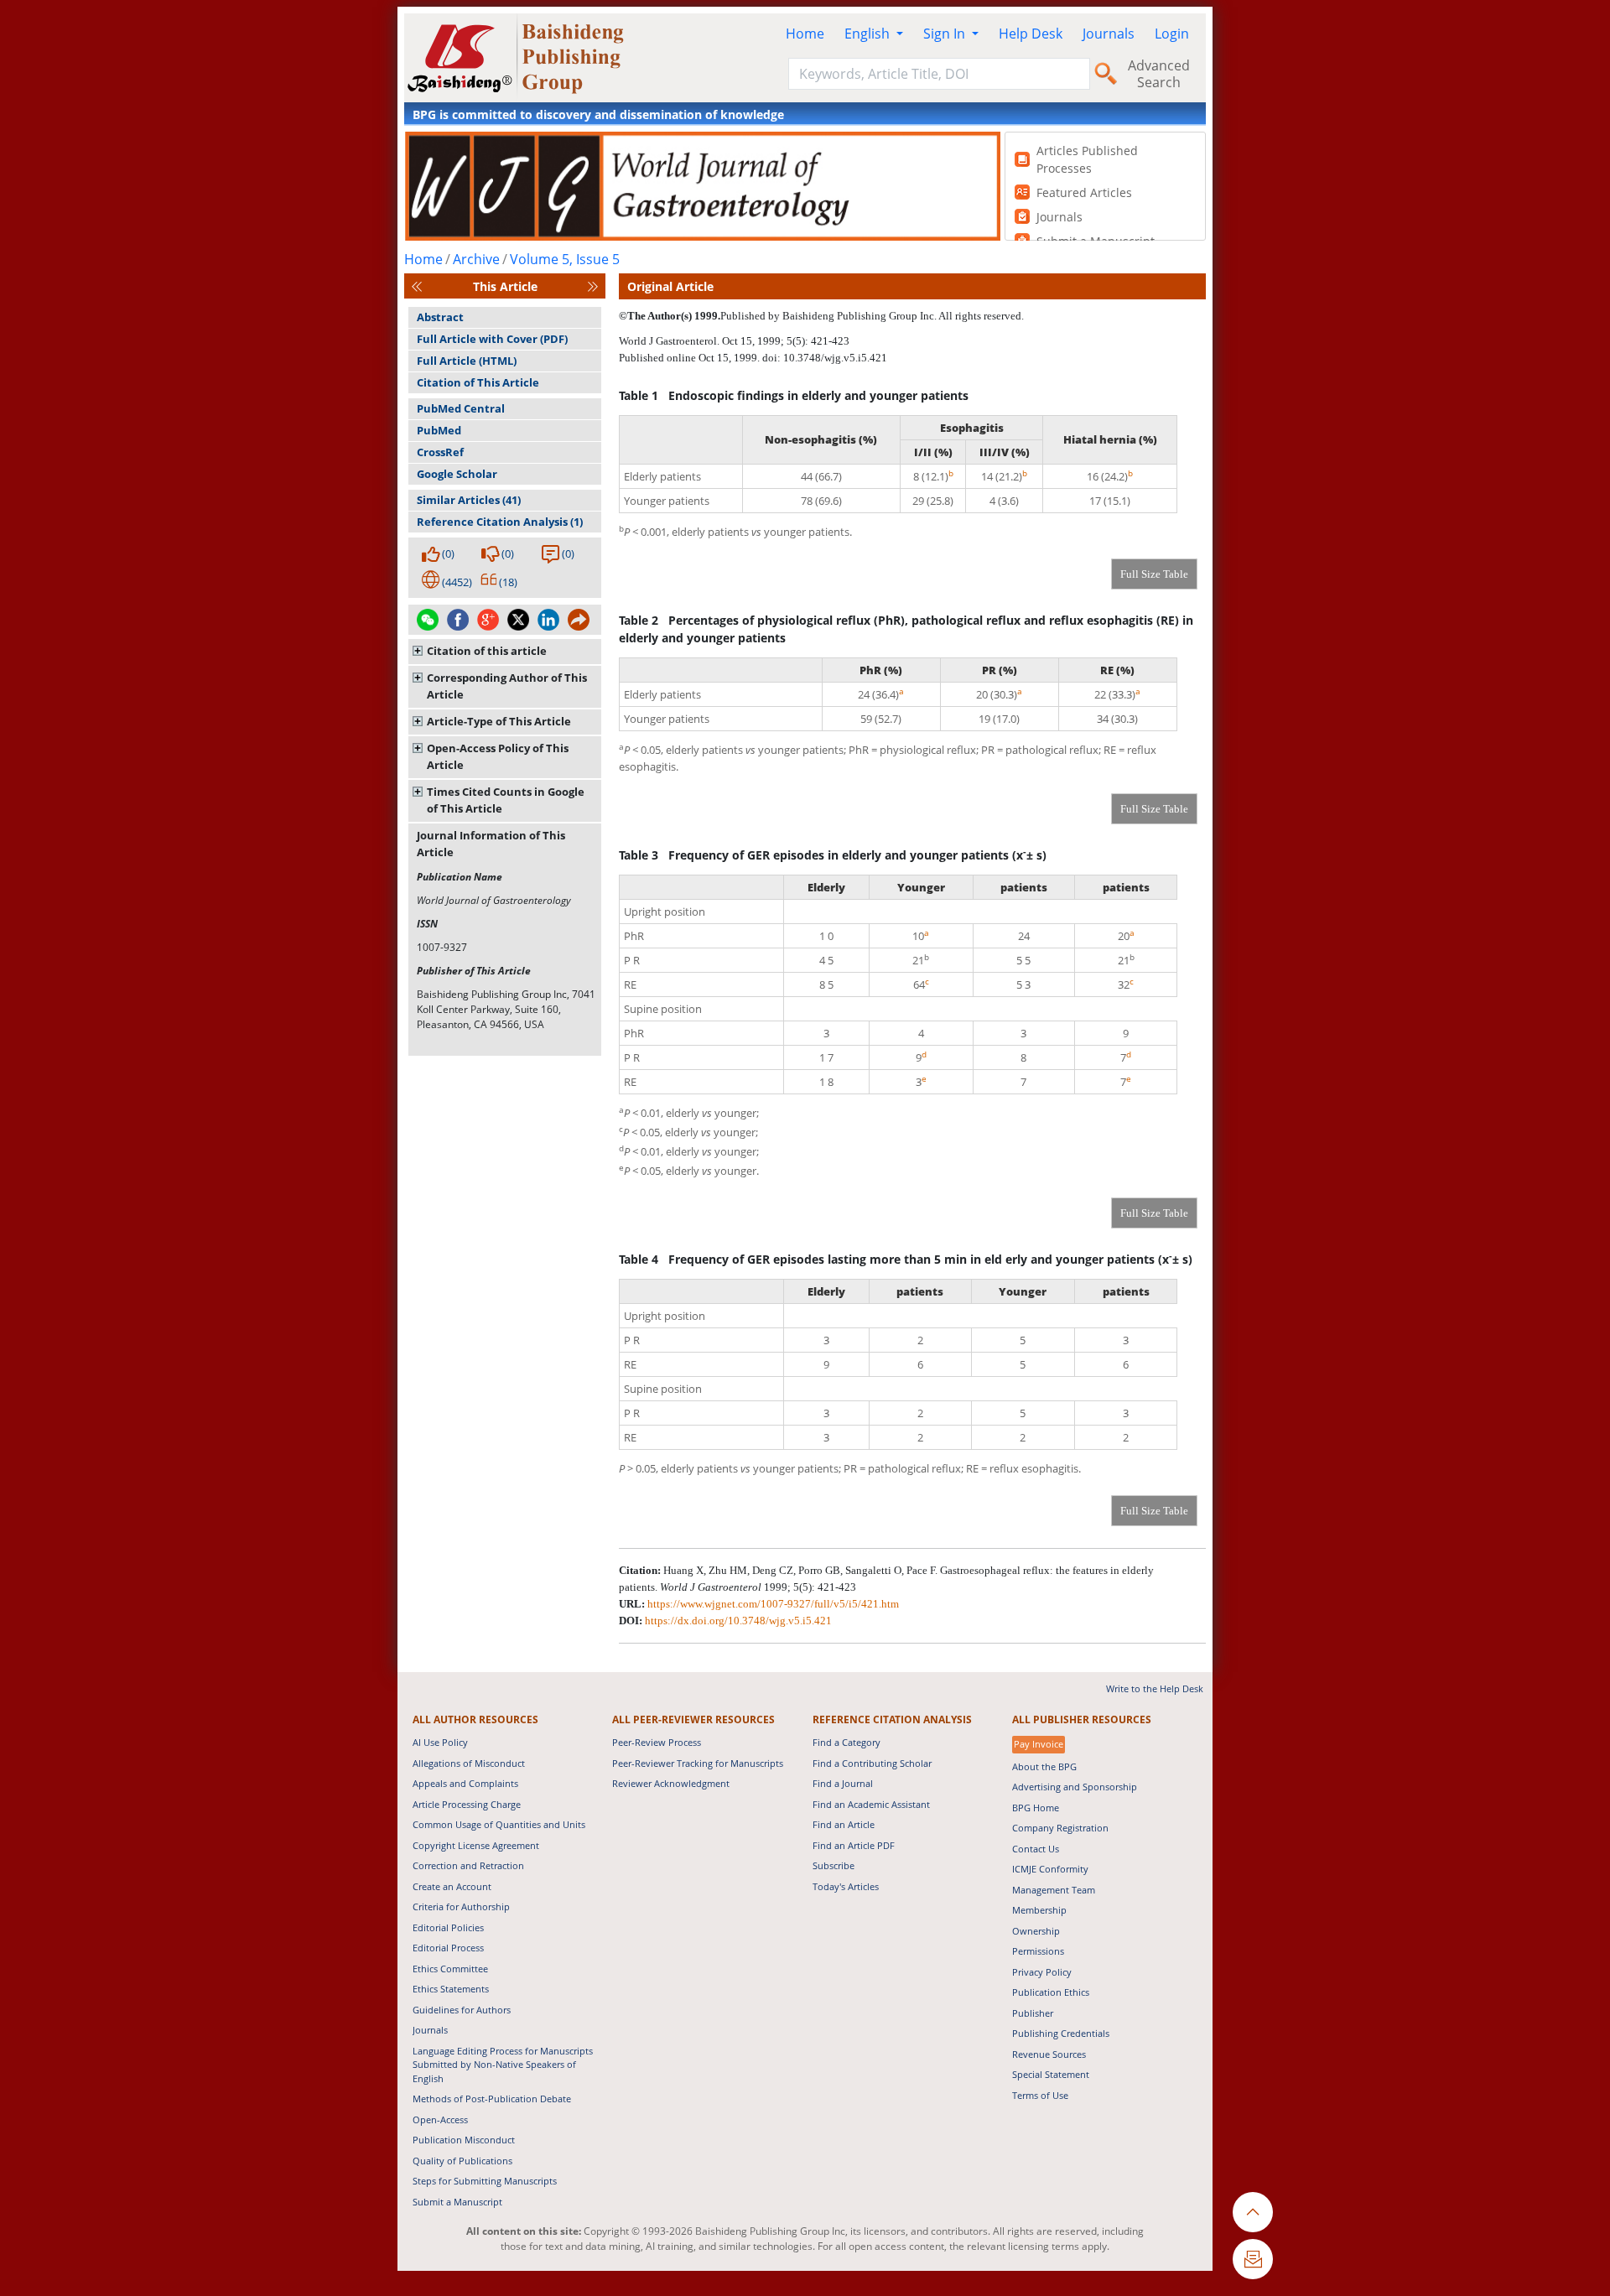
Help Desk (1031, 34)
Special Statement (1051, 2074)
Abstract (440, 317)
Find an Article (844, 1824)
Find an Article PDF (854, 1845)
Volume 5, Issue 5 (565, 259)
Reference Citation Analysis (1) (500, 522)
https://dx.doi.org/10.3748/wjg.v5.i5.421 (738, 1621)
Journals (1109, 34)
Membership (1039, 1910)
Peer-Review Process (657, 1742)
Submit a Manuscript (457, 2202)
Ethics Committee (450, 1969)
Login (1172, 34)
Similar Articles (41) (469, 500)
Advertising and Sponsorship (1075, 1787)
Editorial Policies (448, 1927)
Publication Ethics (1051, 1992)
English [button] (869, 34)
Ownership (1036, 1931)
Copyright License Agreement (476, 1845)
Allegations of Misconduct (469, 1763)
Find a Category (847, 1742)
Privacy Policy (1042, 1972)
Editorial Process (448, 1948)
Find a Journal (843, 1783)
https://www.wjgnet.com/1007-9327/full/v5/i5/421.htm (773, 1604)
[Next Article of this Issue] (593, 286)
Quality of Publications (462, 2161)
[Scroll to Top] (1253, 2212)
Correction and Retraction (468, 1865)
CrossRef (440, 452)
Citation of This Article (478, 382)
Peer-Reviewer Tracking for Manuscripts (698, 1763)
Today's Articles (846, 1886)
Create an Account (452, 1886)
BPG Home (1036, 1808)
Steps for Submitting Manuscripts (485, 2181)
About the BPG (1044, 1766)
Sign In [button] (946, 34)
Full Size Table (1154, 574)
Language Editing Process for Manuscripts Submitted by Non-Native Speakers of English (503, 2065)
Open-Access (440, 2119)
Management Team (1054, 1890)
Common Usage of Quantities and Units (499, 1824)
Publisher (1033, 2013)
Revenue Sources (1049, 2054)
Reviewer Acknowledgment (671, 1783)
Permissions (1038, 1951)
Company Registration (1060, 1828)
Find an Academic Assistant (871, 1804)
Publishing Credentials (1061, 2033)
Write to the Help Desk (1155, 1688)
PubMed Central (461, 408)
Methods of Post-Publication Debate (492, 2099)
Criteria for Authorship (461, 1906)
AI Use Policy (440, 1742)
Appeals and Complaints (465, 1783)
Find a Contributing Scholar (872, 1763)
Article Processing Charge (467, 1804)
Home (805, 34)
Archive (476, 259)
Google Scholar (457, 474)
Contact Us (1036, 1849)
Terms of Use (1040, 2095)
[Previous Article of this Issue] (417, 286)
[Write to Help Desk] (1253, 2259)
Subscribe (834, 1865)
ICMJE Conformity (1050, 1869)
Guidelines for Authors (462, 2010)
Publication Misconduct (464, 2140)
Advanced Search (1159, 74)
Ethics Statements (451, 1989)
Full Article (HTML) (467, 361)
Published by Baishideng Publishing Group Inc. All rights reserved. (872, 316)
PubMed (439, 430)
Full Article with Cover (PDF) (492, 339)
